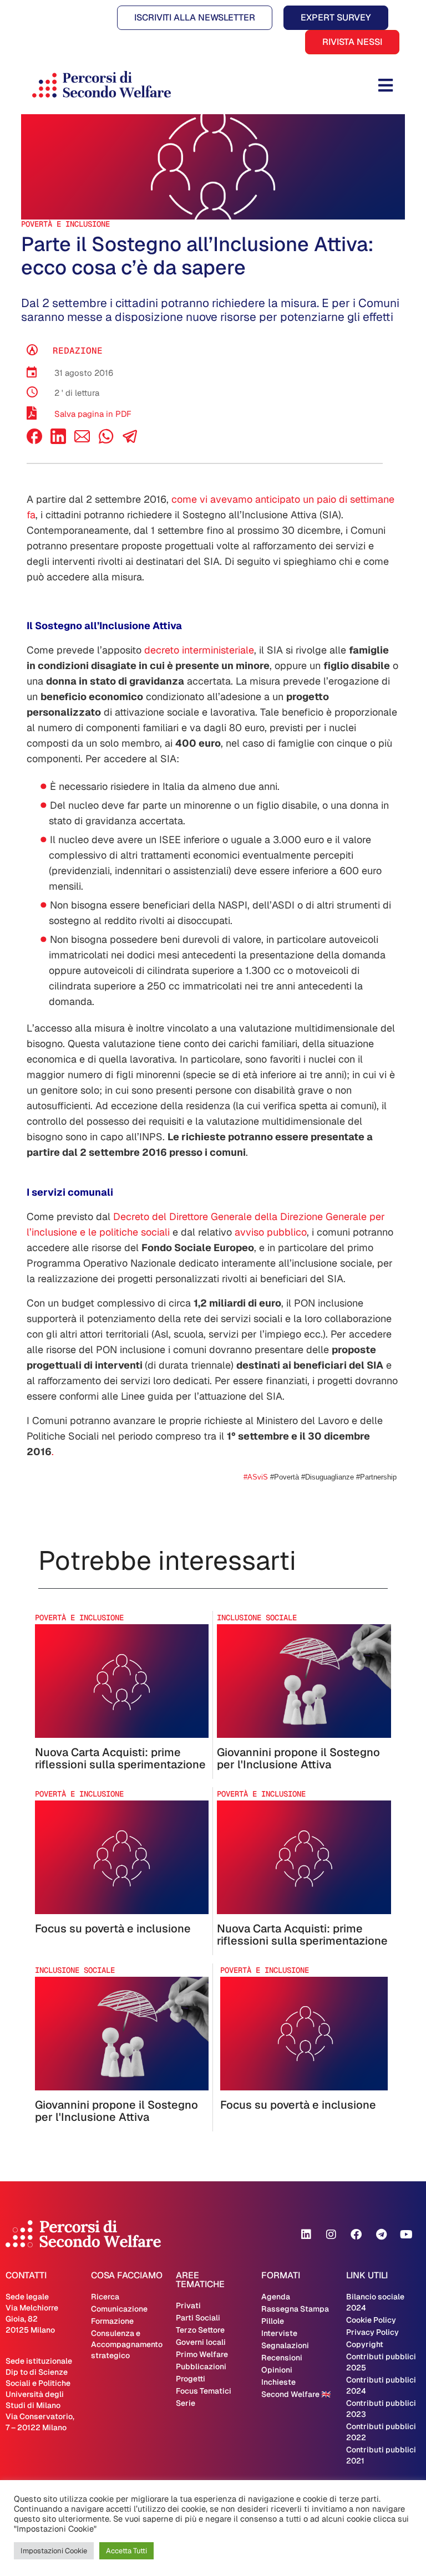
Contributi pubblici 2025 (381, 2362)
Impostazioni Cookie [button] (54, 2551)
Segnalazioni (285, 2345)
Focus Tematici (204, 2391)
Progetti (191, 2379)
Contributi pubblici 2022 (381, 2432)
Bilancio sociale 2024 (375, 2302)
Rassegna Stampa (295, 2309)
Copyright (365, 2344)
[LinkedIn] (58, 441)
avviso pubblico (271, 1232)
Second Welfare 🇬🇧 (296, 2394)
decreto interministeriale (199, 650)
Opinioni (277, 2370)
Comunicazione (119, 2309)
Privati (188, 2305)
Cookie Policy (371, 2320)
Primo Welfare (202, 2354)
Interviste (279, 2333)
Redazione (78, 351)
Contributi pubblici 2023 (381, 2409)
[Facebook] (34, 441)
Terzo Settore (200, 2330)
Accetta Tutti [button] (126, 2551)
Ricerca (105, 2297)
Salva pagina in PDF (93, 414)
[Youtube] (406, 2235)
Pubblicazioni (201, 2366)
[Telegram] (381, 2235)
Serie (186, 2403)
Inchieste (278, 2382)
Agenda (276, 2297)
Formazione (112, 2321)
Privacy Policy (372, 2332)
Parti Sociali (198, 2318)
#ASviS (257, 1477)
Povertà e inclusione (65, 224)
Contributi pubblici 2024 (381, 2385)
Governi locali (201, 2342)
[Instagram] (331, 2235)
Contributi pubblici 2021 (381, 2455)
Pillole (273, 2321)
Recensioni (282, 2358)
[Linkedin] (306, 2235)
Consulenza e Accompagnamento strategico (127, 2344)
